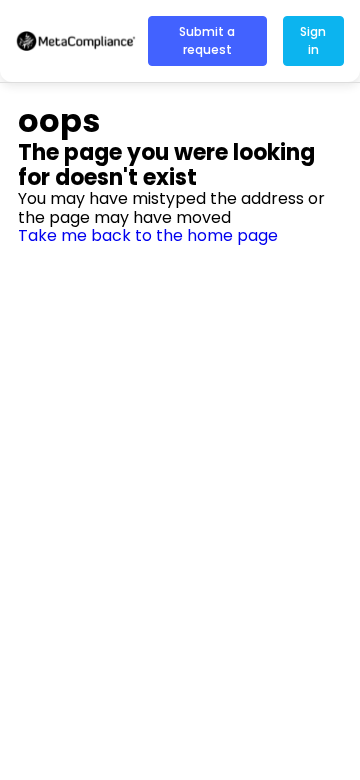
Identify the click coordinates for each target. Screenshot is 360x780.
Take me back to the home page (148, 235)
